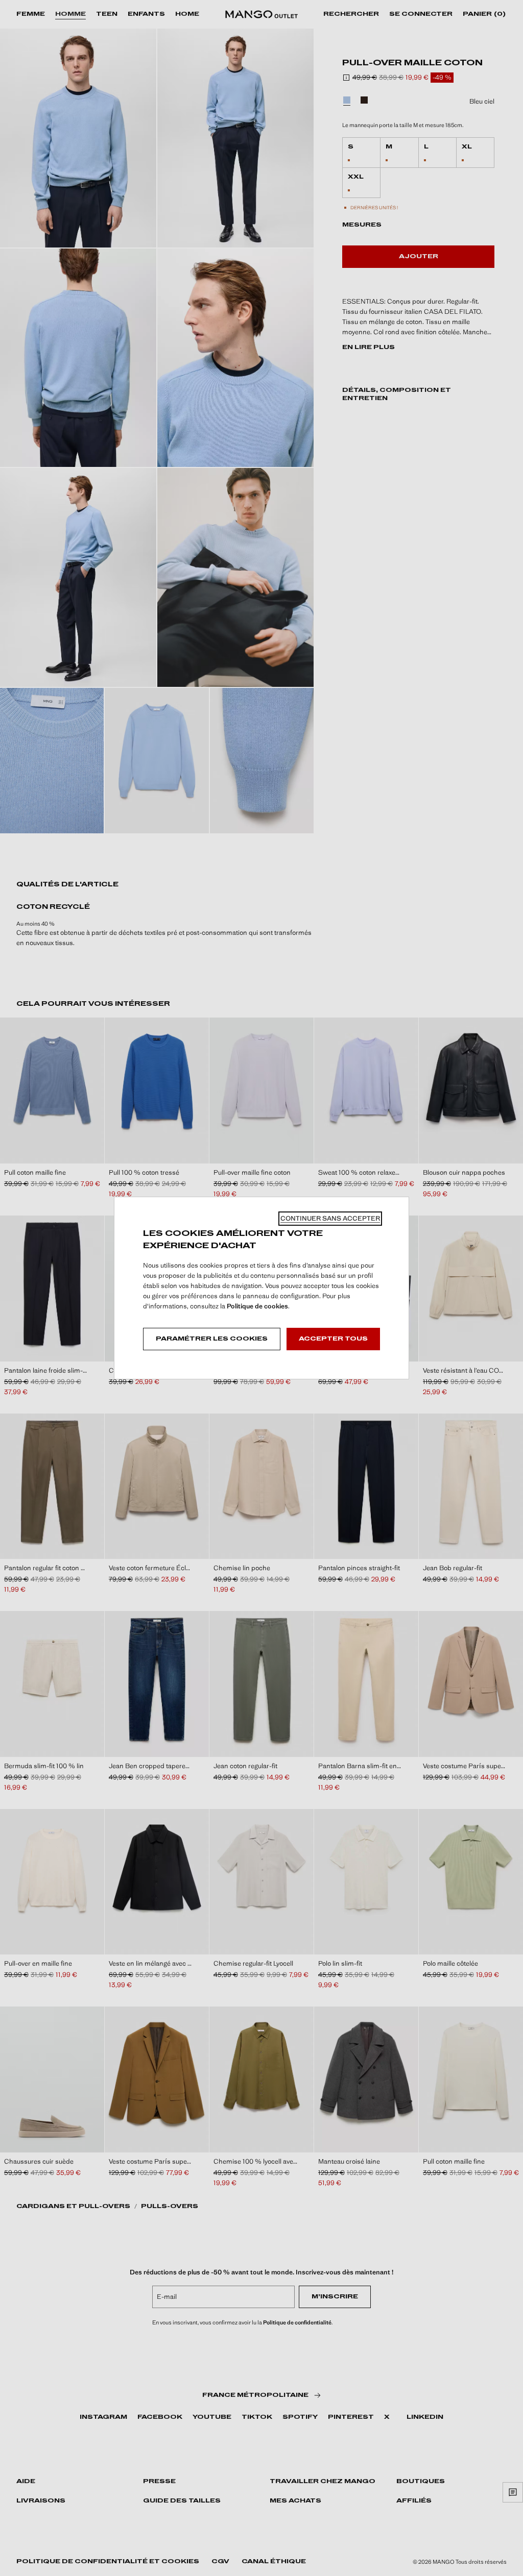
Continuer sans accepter (330, 1218)
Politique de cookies (257, 1306)
